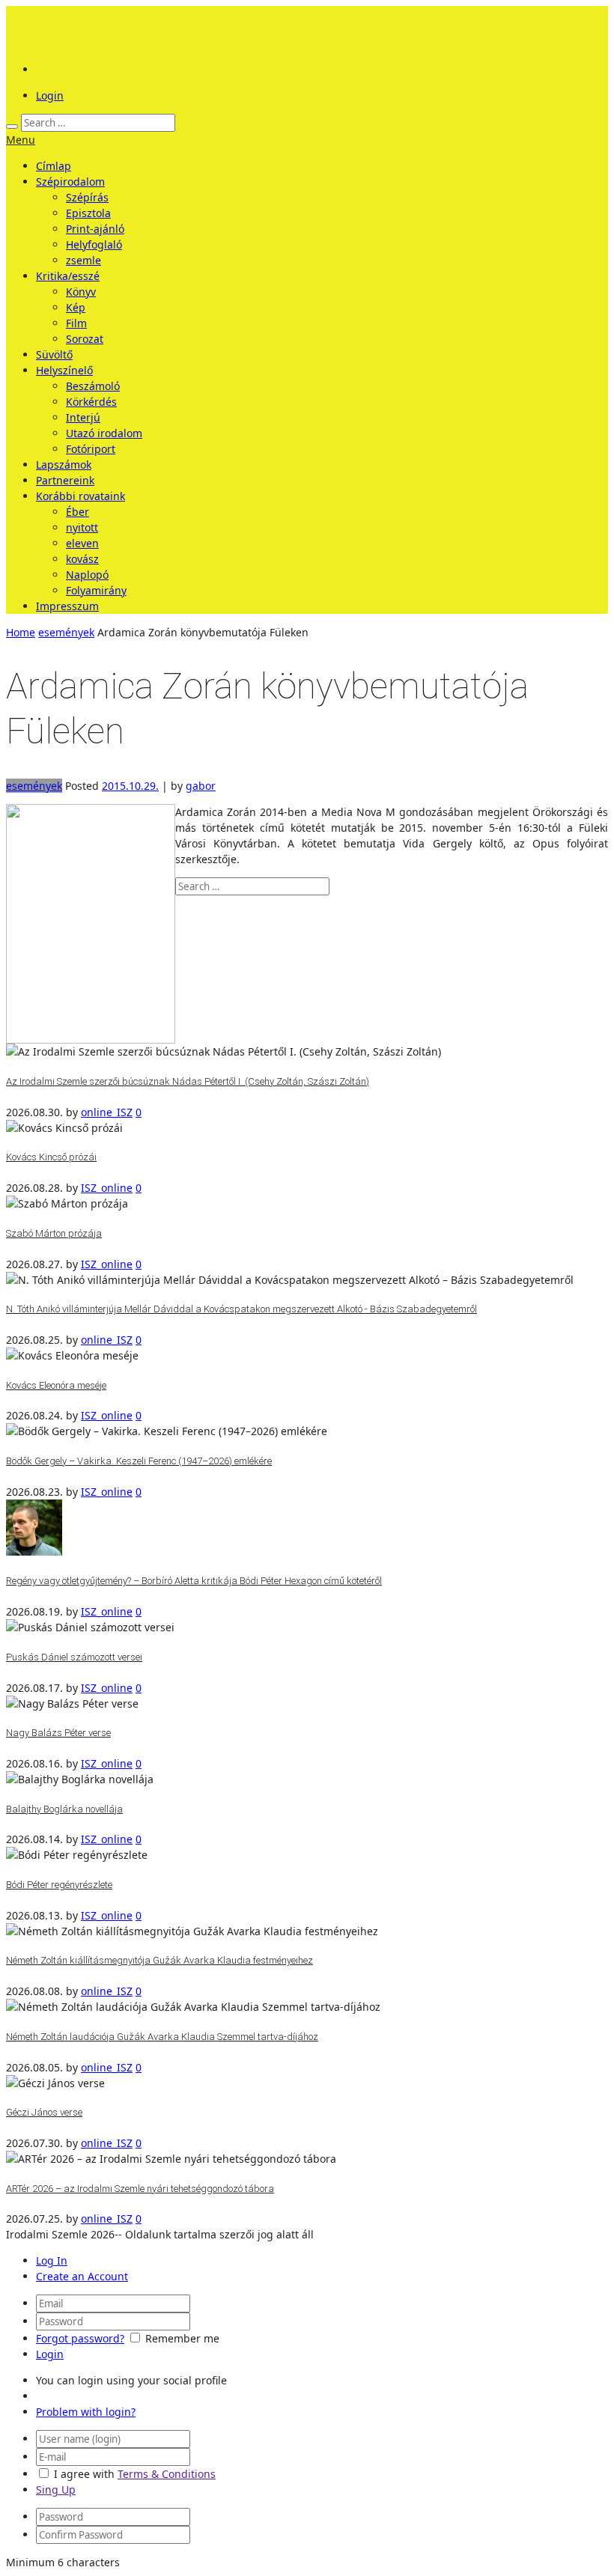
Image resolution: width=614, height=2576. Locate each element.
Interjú (83, 417)
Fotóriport (91, 449)
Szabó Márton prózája (54, 1233)
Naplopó (87, 575)
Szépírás (87, 197)
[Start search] (12, 127)
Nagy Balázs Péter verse (58, 1733)
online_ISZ (107, 1112)
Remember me (182, 2338)
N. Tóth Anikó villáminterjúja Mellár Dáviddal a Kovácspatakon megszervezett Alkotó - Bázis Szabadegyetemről (241, 1309)
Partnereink (65, 480)
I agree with (84, 2474)
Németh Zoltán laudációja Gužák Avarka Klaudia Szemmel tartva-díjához (162, 2037)
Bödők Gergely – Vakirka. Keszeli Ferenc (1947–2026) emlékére (139, 1461)
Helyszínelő (64, 370)
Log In (52, 2260)
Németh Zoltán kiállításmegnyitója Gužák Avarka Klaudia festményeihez (159, 1960)
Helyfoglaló (94, 244)
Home (21, 632)
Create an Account (82, 2276)
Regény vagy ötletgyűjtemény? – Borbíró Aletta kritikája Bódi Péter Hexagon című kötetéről (194, 1581)
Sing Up (56, 2490)
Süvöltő (54, 354)
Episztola (88, 213)
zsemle (83, 260)
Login (50, 95)
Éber (77, 512)
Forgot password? (80, 2338)
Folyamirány (96, 590)
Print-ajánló (95, 229)
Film (76, 323)
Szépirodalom (70, 182)
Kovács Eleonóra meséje (56, 1385)
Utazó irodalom (104, 433)
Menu (21, 140)
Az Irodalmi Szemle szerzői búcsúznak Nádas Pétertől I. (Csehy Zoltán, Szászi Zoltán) (188, 1081)
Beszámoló (93, 386)
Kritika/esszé (68, 276)
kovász (82, 559)
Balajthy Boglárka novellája (64, 1809)
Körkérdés (91, 402)
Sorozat (85, 339)
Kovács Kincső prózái (51, 1157)
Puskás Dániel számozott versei (74, 1657)
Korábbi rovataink (80, 496)
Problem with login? (86, 2412)
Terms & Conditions (167, 2474)
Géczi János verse (44, 2112)
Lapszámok (64, 465)
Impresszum (67, 606)
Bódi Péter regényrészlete (59, 1885)
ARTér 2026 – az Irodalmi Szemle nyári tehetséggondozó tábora (140, 2189)
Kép (76, 307)
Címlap (54, 166)
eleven (82, 543)
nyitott (82, 527)
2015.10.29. (130, 786)
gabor (201, 786)
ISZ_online (107, 1188)
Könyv (81, 292)
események (66, 632)
